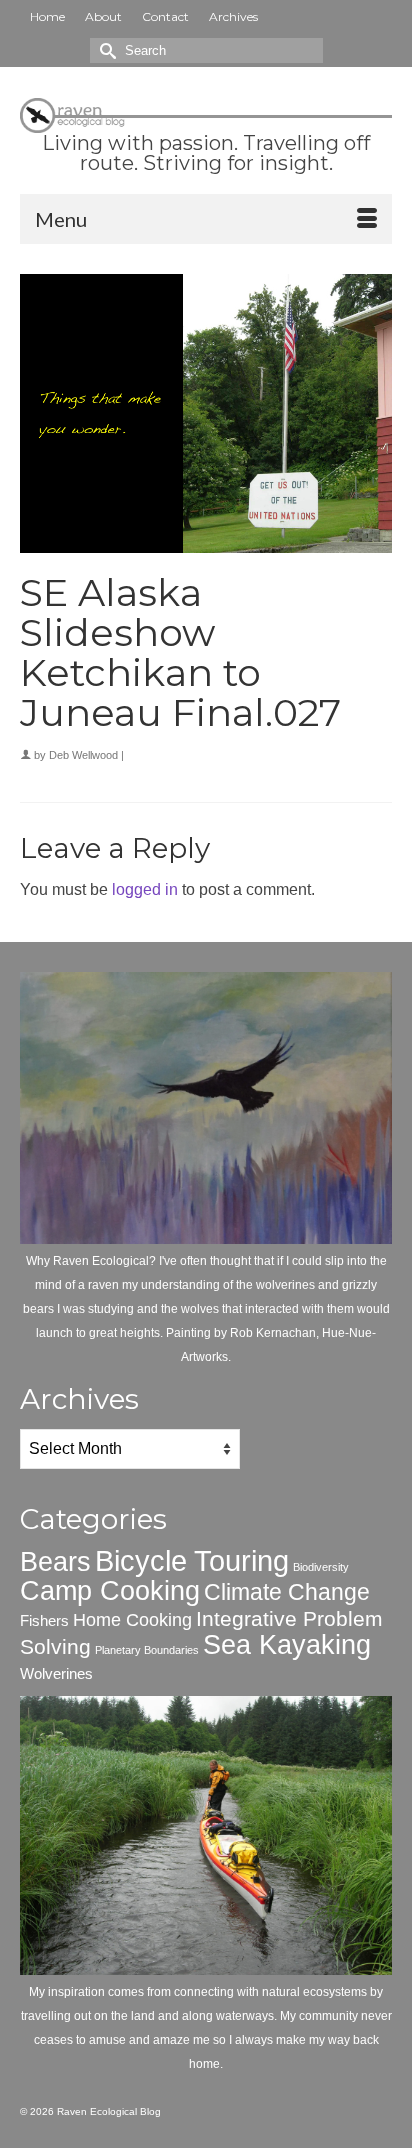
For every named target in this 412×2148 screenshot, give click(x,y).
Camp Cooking (110, 1591)
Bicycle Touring (192, 1560)
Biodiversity (321, 1567)
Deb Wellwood (83, 755)
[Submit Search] (105, 50)
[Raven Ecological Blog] (206, 112)
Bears (55, 1562)
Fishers (44, 1620)
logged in (145, 889)
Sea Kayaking (287, 1645)
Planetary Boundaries (147, 1650)
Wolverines (56, 1673)
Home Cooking (132, 1619)
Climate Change (287, 1592)
